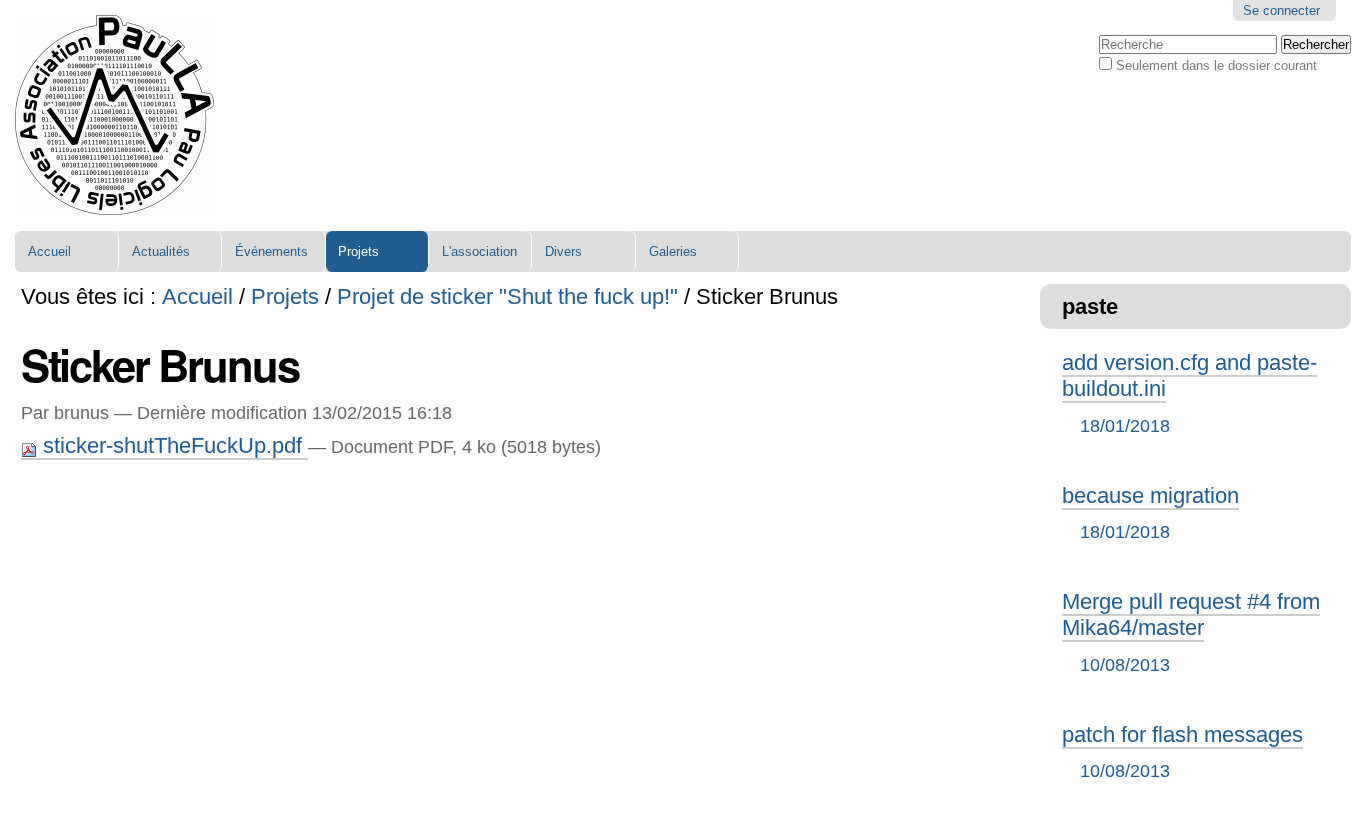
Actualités (161, 251)
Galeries (673, 251)
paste (1090, 306)
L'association (479, 251)
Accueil (49, 251)
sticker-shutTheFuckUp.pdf (172, 445)
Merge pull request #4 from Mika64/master (1191, 631)
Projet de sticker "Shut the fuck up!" (507, 296)
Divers (563, 251)
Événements (271, 251)
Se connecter (1281, 10)
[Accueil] (114, 115)
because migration (1150, 512)
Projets (358, 251)
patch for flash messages (1182, 751)
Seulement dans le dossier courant (1216, 65)
